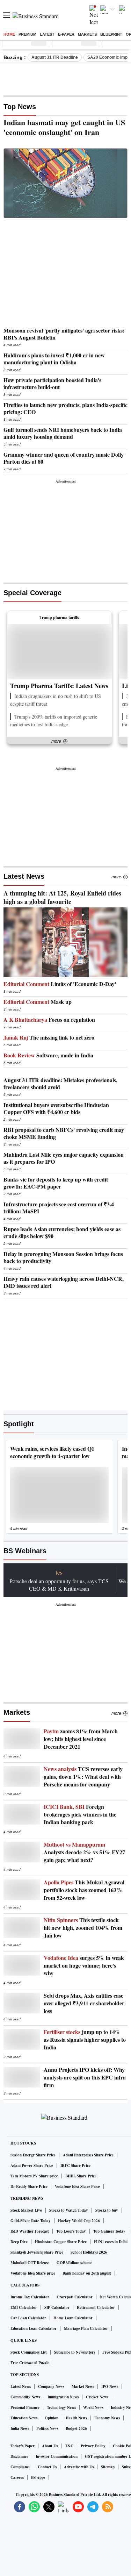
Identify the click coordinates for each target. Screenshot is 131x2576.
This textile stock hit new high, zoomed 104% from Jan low (83, 1928)
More (116, 877)
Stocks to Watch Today (69, 2210)
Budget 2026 (76, 2428)
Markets (87, 34)
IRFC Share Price (75, 2165)
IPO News (110, 2386)
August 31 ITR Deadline (55, 57)
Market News (83, 2386)
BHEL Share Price (81, 2176)
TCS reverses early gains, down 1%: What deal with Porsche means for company (83, 1777)
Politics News (47, 2428)
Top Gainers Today (109, 2231)
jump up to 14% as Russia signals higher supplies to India (85, 2040)
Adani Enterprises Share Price (88, 2155)
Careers (17, 2477)
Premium (27, 34)
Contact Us (47, 2467)
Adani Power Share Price (32, 2165)
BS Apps (38, 2477)
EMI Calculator (24, 2307)
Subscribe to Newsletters (75, 2352)
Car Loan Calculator (28, 2318)
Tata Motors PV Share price (34, 2176)
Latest (47, 34)
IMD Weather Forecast (30, 2231)
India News (20, 2428)
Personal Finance (25, 2407)
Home (9, 34)
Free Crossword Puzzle (30, 2363)
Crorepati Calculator (75, 2297)
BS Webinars (25, 1551)
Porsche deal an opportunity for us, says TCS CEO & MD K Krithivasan (59, 1585)
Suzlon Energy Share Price (33, 2155)
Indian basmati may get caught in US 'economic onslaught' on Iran (64, 127)
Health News (76, 2418)
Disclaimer (19, 2456)
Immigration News (63, 2397)
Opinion (52, 2418)
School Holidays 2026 (89, 2252)
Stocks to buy (107, 2210)
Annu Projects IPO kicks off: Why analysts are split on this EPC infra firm (85, 2077)
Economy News (107, 2418)
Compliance (20, 2467)
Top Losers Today (71, 2231)
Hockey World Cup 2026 (79, 2221)
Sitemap (108, 2467)
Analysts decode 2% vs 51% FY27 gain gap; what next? (84, 1852)
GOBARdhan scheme (74, 2263)
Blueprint (111, 34)
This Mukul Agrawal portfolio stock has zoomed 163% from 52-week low (84, 1890)
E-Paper (66, 34)
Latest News (24, 876)
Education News (24, 2418)
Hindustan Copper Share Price (61, 2242)
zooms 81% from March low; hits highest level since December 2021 (81, 1739)
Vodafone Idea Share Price (77, 2186)
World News (93, 2407)
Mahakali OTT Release (30, 2263)
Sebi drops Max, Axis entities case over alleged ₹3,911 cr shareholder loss (84, 2003)
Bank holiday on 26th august (87, 2273)
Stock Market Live (26, 2210)
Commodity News (25, 2397)
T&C (69, 2446)
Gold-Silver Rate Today (31, 2221)
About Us (50, 2446)
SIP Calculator (57, 2307)
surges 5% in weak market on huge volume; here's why (84, 1965)
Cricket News (97, 2397)
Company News (51, 2386)
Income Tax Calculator (30, 2297)
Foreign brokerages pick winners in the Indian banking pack (80, 1814)
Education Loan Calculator (34, 2328)
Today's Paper (23, 2446)
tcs (59, 1572)
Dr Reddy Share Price (29, 2186)
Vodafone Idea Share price (33, 2273)
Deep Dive (19, 2242)
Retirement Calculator (96, 2307)
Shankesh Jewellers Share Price (37, 2252)
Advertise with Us (79, 2467)
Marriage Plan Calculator (86, 2328)
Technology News (61, 2407)
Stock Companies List (29, 2352)
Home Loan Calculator (73, 2318)
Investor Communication (57, 2456)
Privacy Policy (93, 2446)
